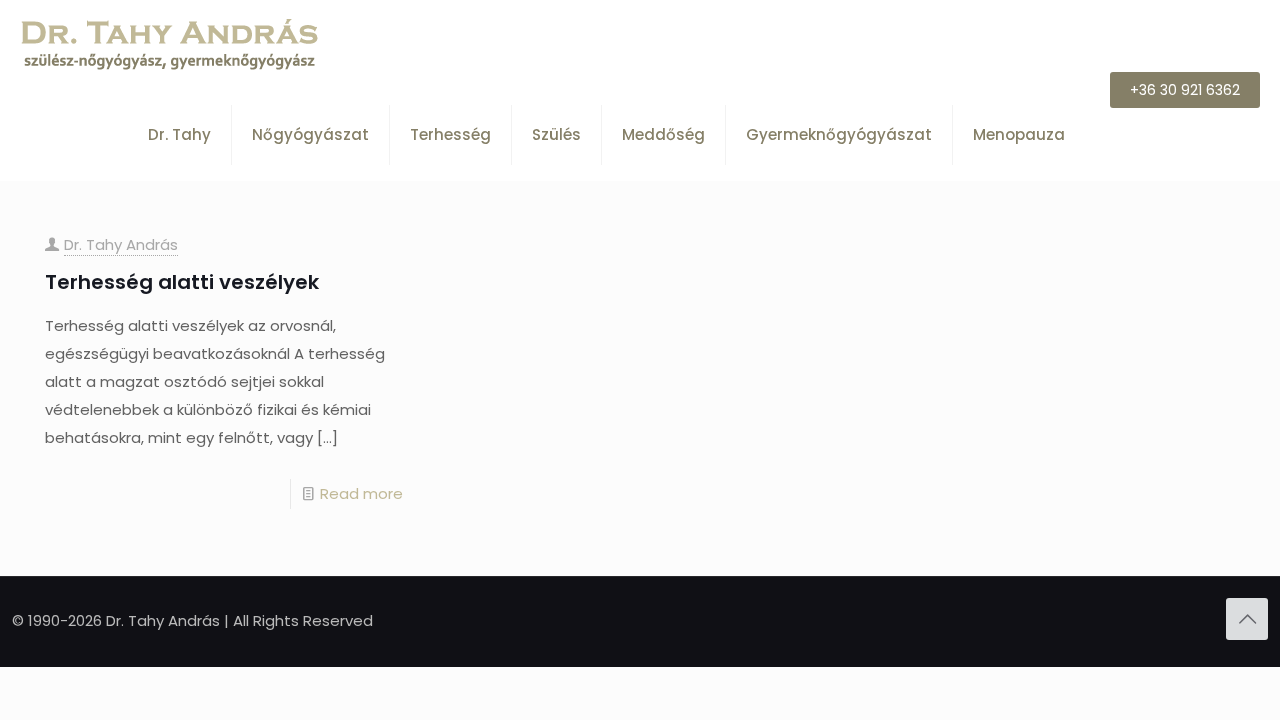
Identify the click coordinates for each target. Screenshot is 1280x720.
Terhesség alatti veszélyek (182, 282)
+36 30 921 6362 (1185, 90)
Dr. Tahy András (121, 244)
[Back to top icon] (1247, 619)
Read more (361, 493)
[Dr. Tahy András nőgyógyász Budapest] (170, 45)
